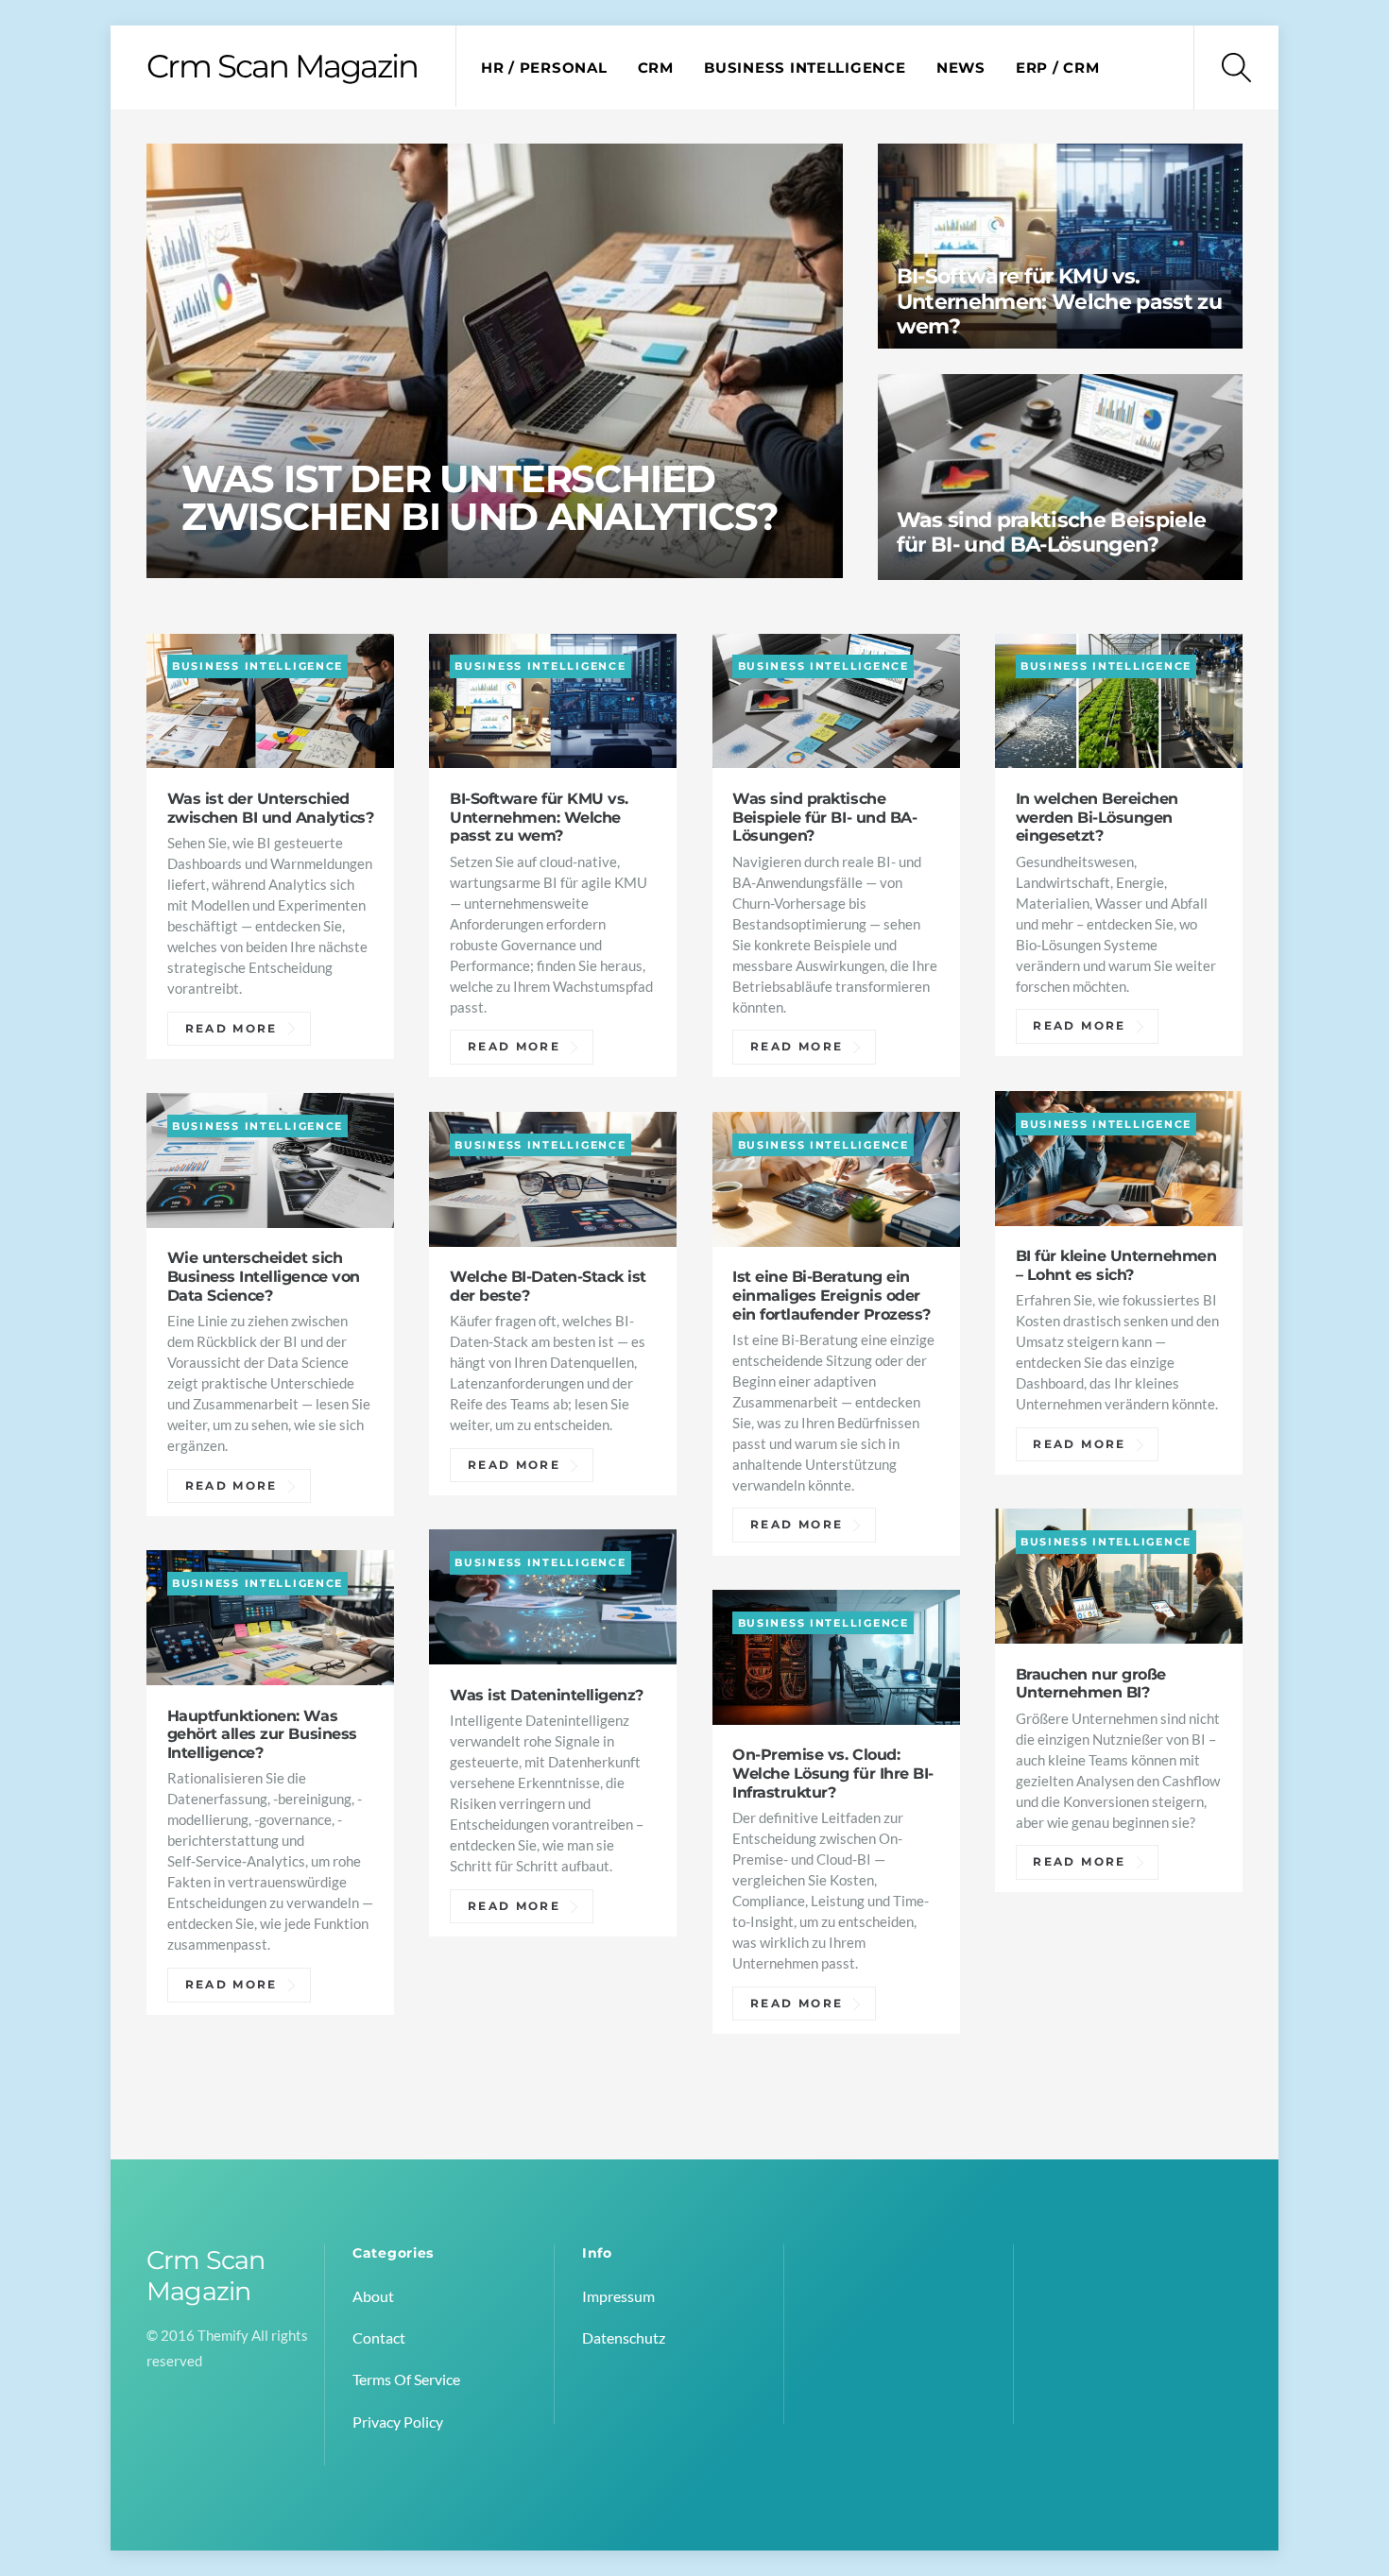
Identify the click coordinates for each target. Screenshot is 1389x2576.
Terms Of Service (406, 2379)
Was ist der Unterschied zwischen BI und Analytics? (480, 496)
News (961, 68)
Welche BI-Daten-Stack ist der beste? (548, 1286)
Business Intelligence (805, 68)
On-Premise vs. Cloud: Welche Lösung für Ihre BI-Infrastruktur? (832, 1773)
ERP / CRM (1058, 68)
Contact (379, 2337)
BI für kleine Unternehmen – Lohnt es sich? (1116, 1265)
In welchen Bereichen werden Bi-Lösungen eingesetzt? (1097, 817)
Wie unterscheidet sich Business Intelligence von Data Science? (264, 1276)
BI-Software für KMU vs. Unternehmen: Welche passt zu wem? (1060, 302)
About (373, 2296)
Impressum (618, 2296)
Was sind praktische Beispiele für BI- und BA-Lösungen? (1052, 532)
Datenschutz (624, 2337)
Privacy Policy (398, 2422)
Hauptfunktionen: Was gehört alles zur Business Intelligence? (262, 1734)
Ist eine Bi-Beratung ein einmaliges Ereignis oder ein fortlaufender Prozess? (831, 1295)
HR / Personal (544, 68)
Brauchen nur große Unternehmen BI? (1091, 1683)
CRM (656, 68)
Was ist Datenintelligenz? (547, 1695)
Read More (231, 1029)
